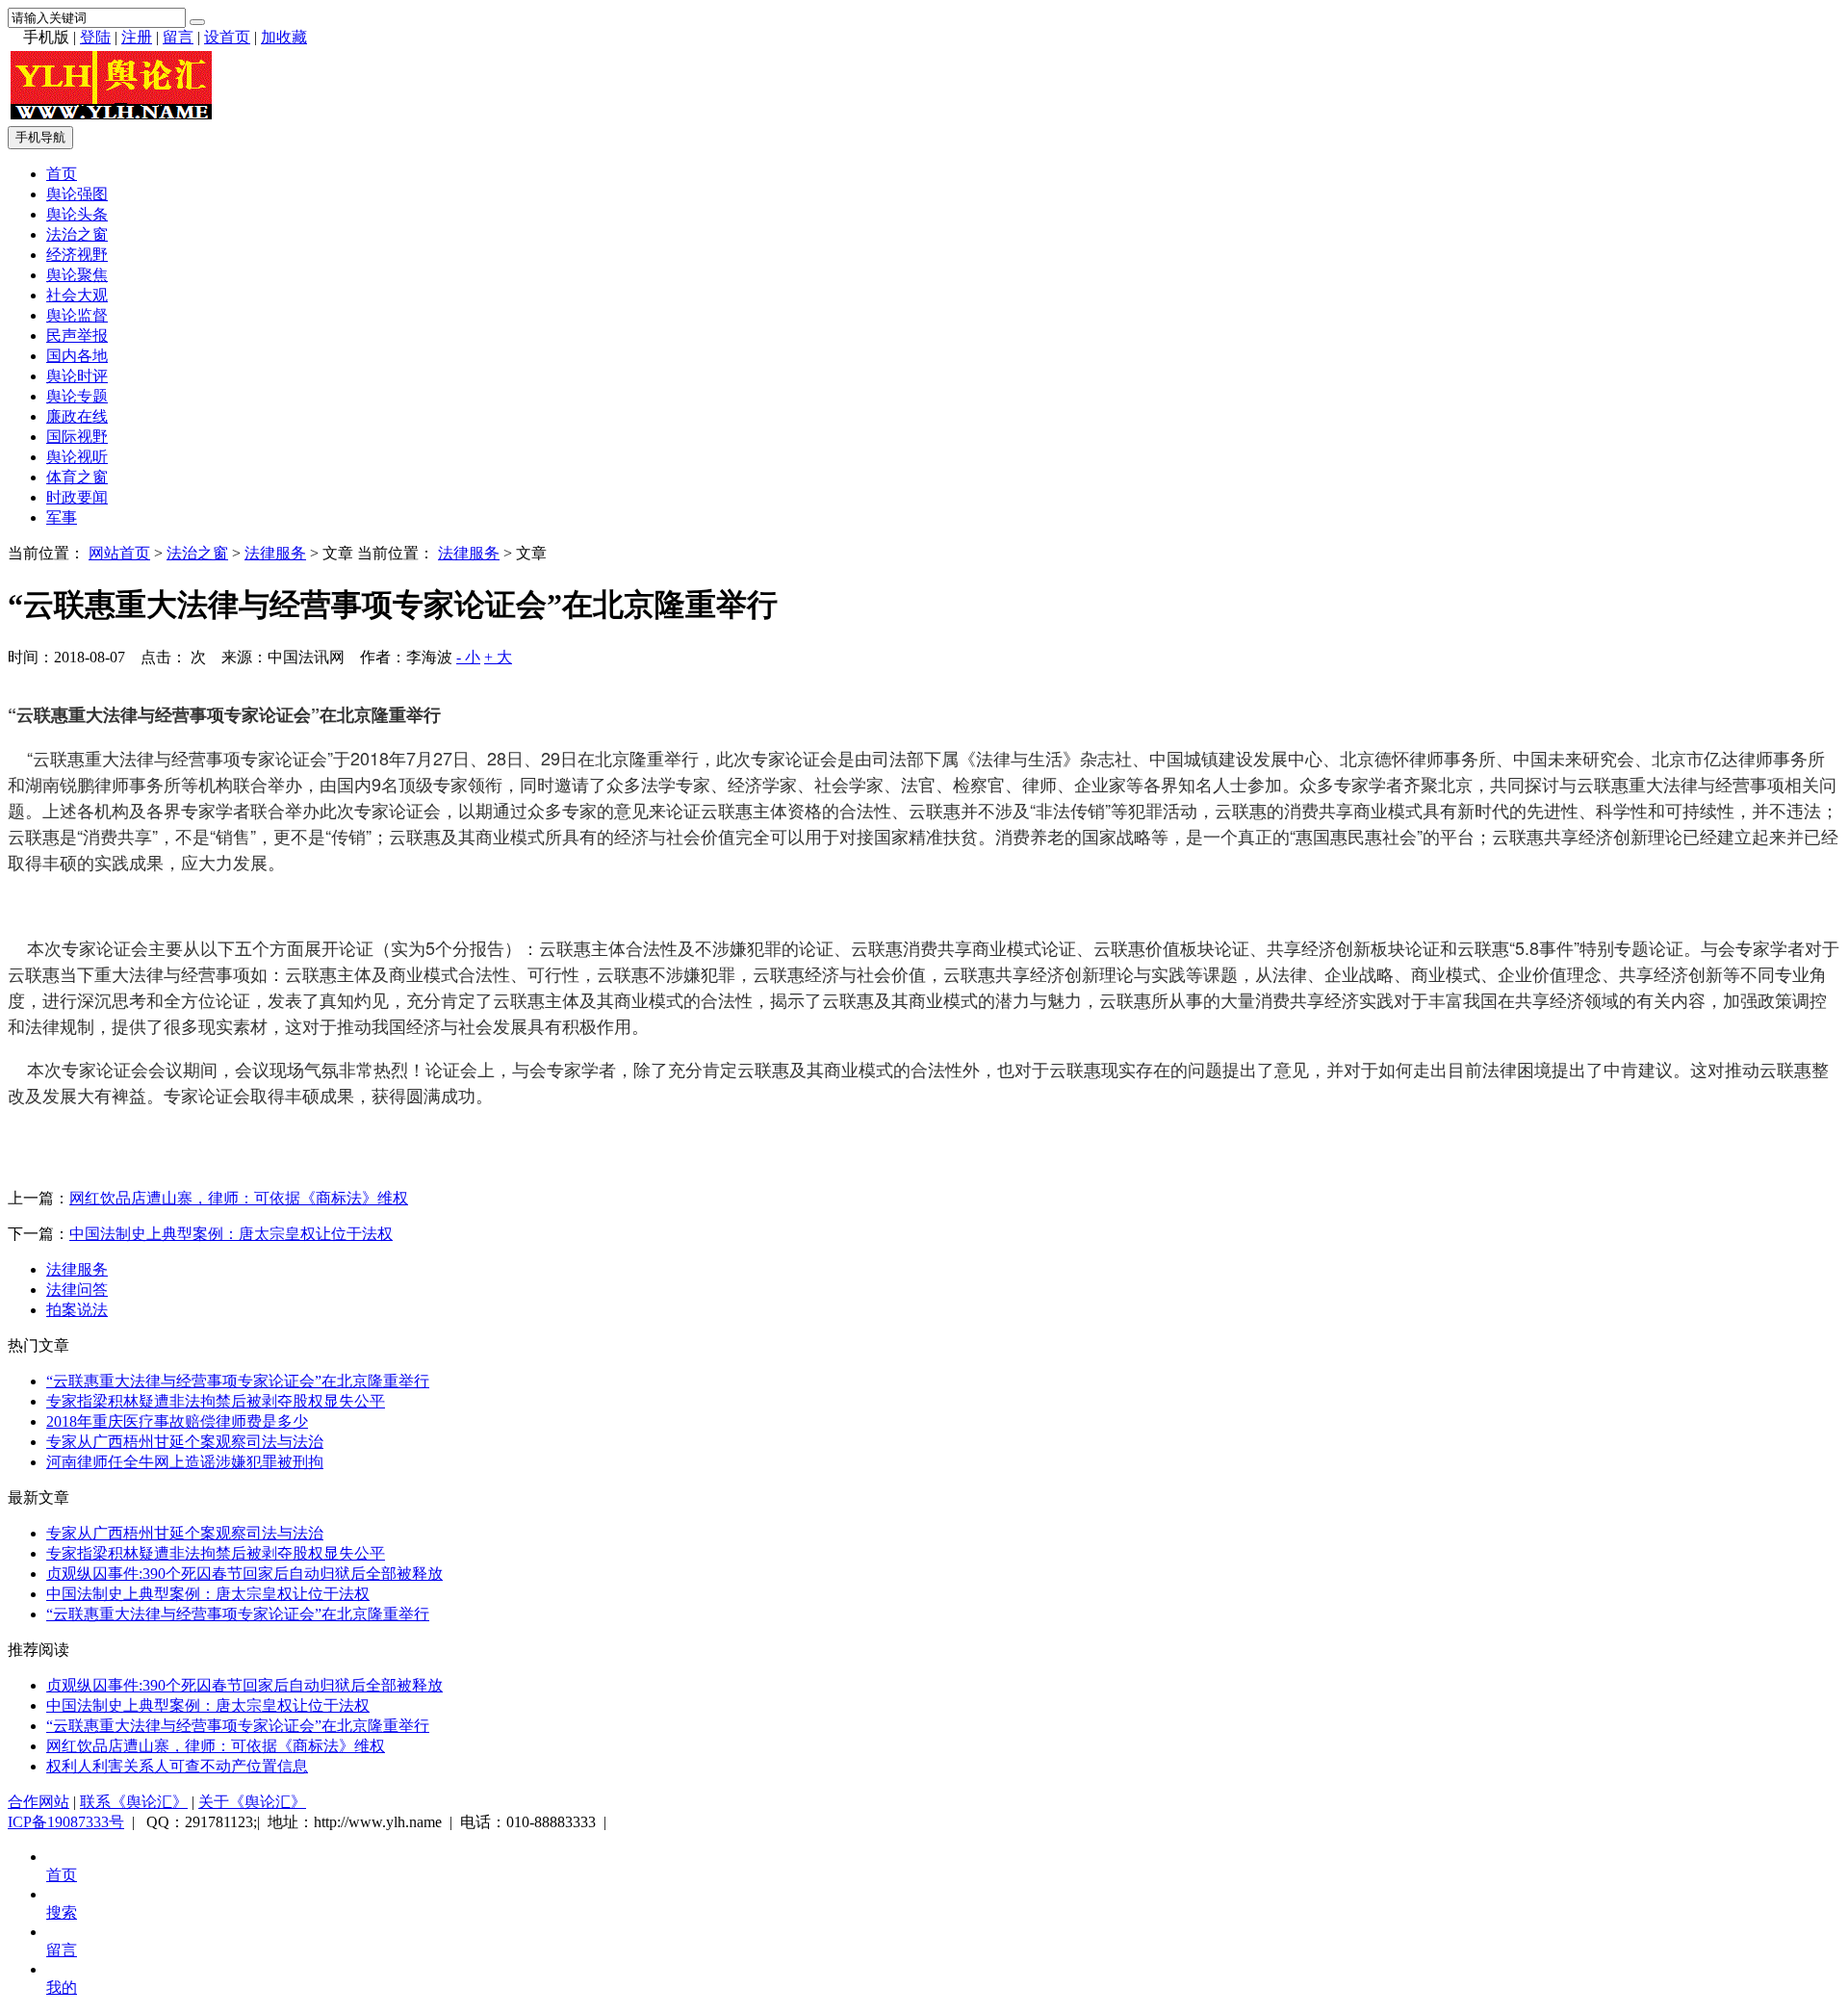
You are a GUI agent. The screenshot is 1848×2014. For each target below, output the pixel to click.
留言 (178, 37)
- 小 (468, 657)
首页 (62, 174)
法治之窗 (77, 234)
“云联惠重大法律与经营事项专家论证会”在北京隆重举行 (238, 1381)
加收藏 (284, 37)
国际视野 (77, 437)
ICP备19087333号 (66, 1822)
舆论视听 (77, 457)
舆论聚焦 (77, 275)
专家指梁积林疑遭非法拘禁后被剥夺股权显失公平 (216, 1401)
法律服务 (275, 553)
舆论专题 (77, 396)
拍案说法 (77, 1310)
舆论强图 (77, 194)
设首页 (227, 37)
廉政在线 (77, 416)
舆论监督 (77, 315)
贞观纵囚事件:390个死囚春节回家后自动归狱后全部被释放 (244, 1574)
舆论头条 (77, 214)
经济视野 (77, 255)
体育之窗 (77, 477)
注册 (137, 37)
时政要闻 (77, 497)
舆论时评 (77, 376)
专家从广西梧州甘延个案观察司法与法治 (185, 1442)
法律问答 (77, 1290)
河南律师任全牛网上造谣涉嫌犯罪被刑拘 (185, 1462)
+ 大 (498, 657)
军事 (62, 517)
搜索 (62, 1912)
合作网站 (38, 1802)
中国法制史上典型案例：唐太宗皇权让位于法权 (231, 1234)
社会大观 (77, 295)
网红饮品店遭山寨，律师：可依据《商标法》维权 (239, 1198)
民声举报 (77, 336)
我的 (62, 1988)
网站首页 (119, 553)
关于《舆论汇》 (252, 1802)
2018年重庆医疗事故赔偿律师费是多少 (177, 1421)
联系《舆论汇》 (134, 1802)
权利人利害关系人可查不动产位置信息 (177, 1766)
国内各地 (77, 356)
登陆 (95, 37)
